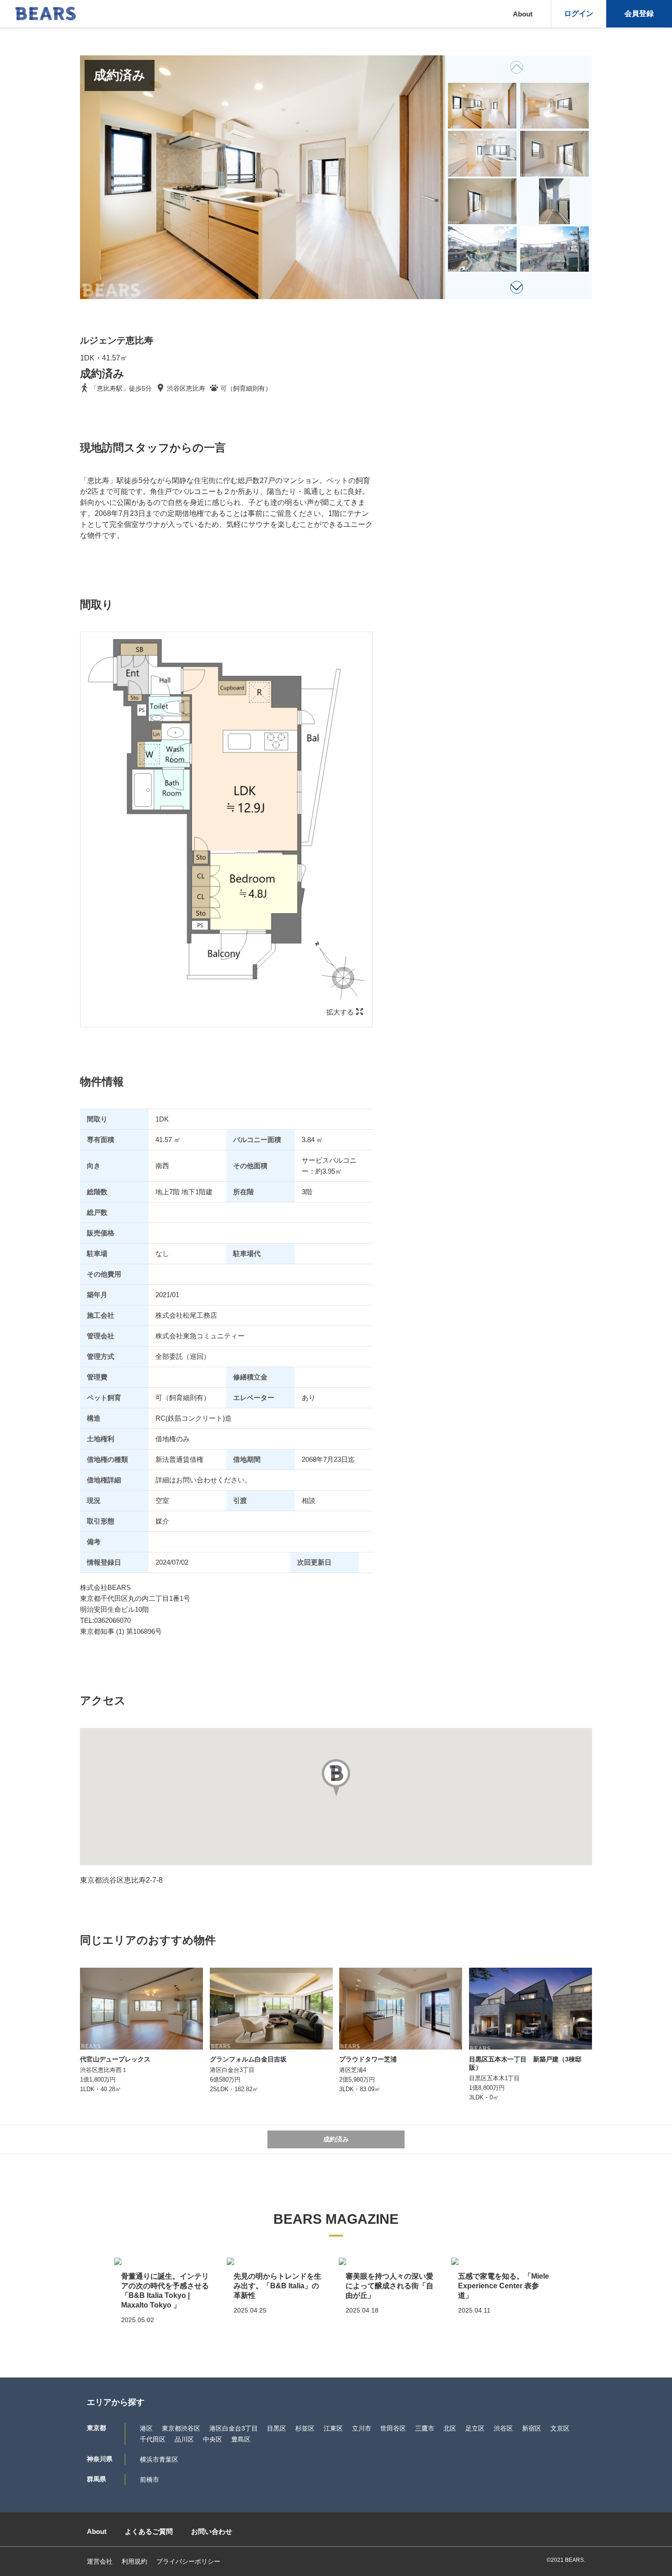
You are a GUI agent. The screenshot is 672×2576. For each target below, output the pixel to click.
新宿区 (532, 2428)
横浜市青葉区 (159, 2459)
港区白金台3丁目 (234, 2428)
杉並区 (305, 2428)
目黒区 (277, 2428)
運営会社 (100, 2561)
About (523, 14)
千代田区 (153, 2439)
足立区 (475, 2428)
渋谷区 (503, 2428)
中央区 (213, 2439)
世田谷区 (393, 2428)
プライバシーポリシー (188, 2561)
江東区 (333, 2428)
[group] (483, 106)
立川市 (362, 2428)
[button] (517, 287)
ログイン (579, 13)
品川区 (184, 2439)
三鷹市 (425, 2428)
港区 (146, 2428)
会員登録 (639, 13)
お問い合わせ (212, 2531)
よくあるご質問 (149, 2531)
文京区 (560, 2428)
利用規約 (134, 2561)
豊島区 (241, 2439)
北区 (450, 2428)
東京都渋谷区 (181, 2428)
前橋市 (149, 2479)
